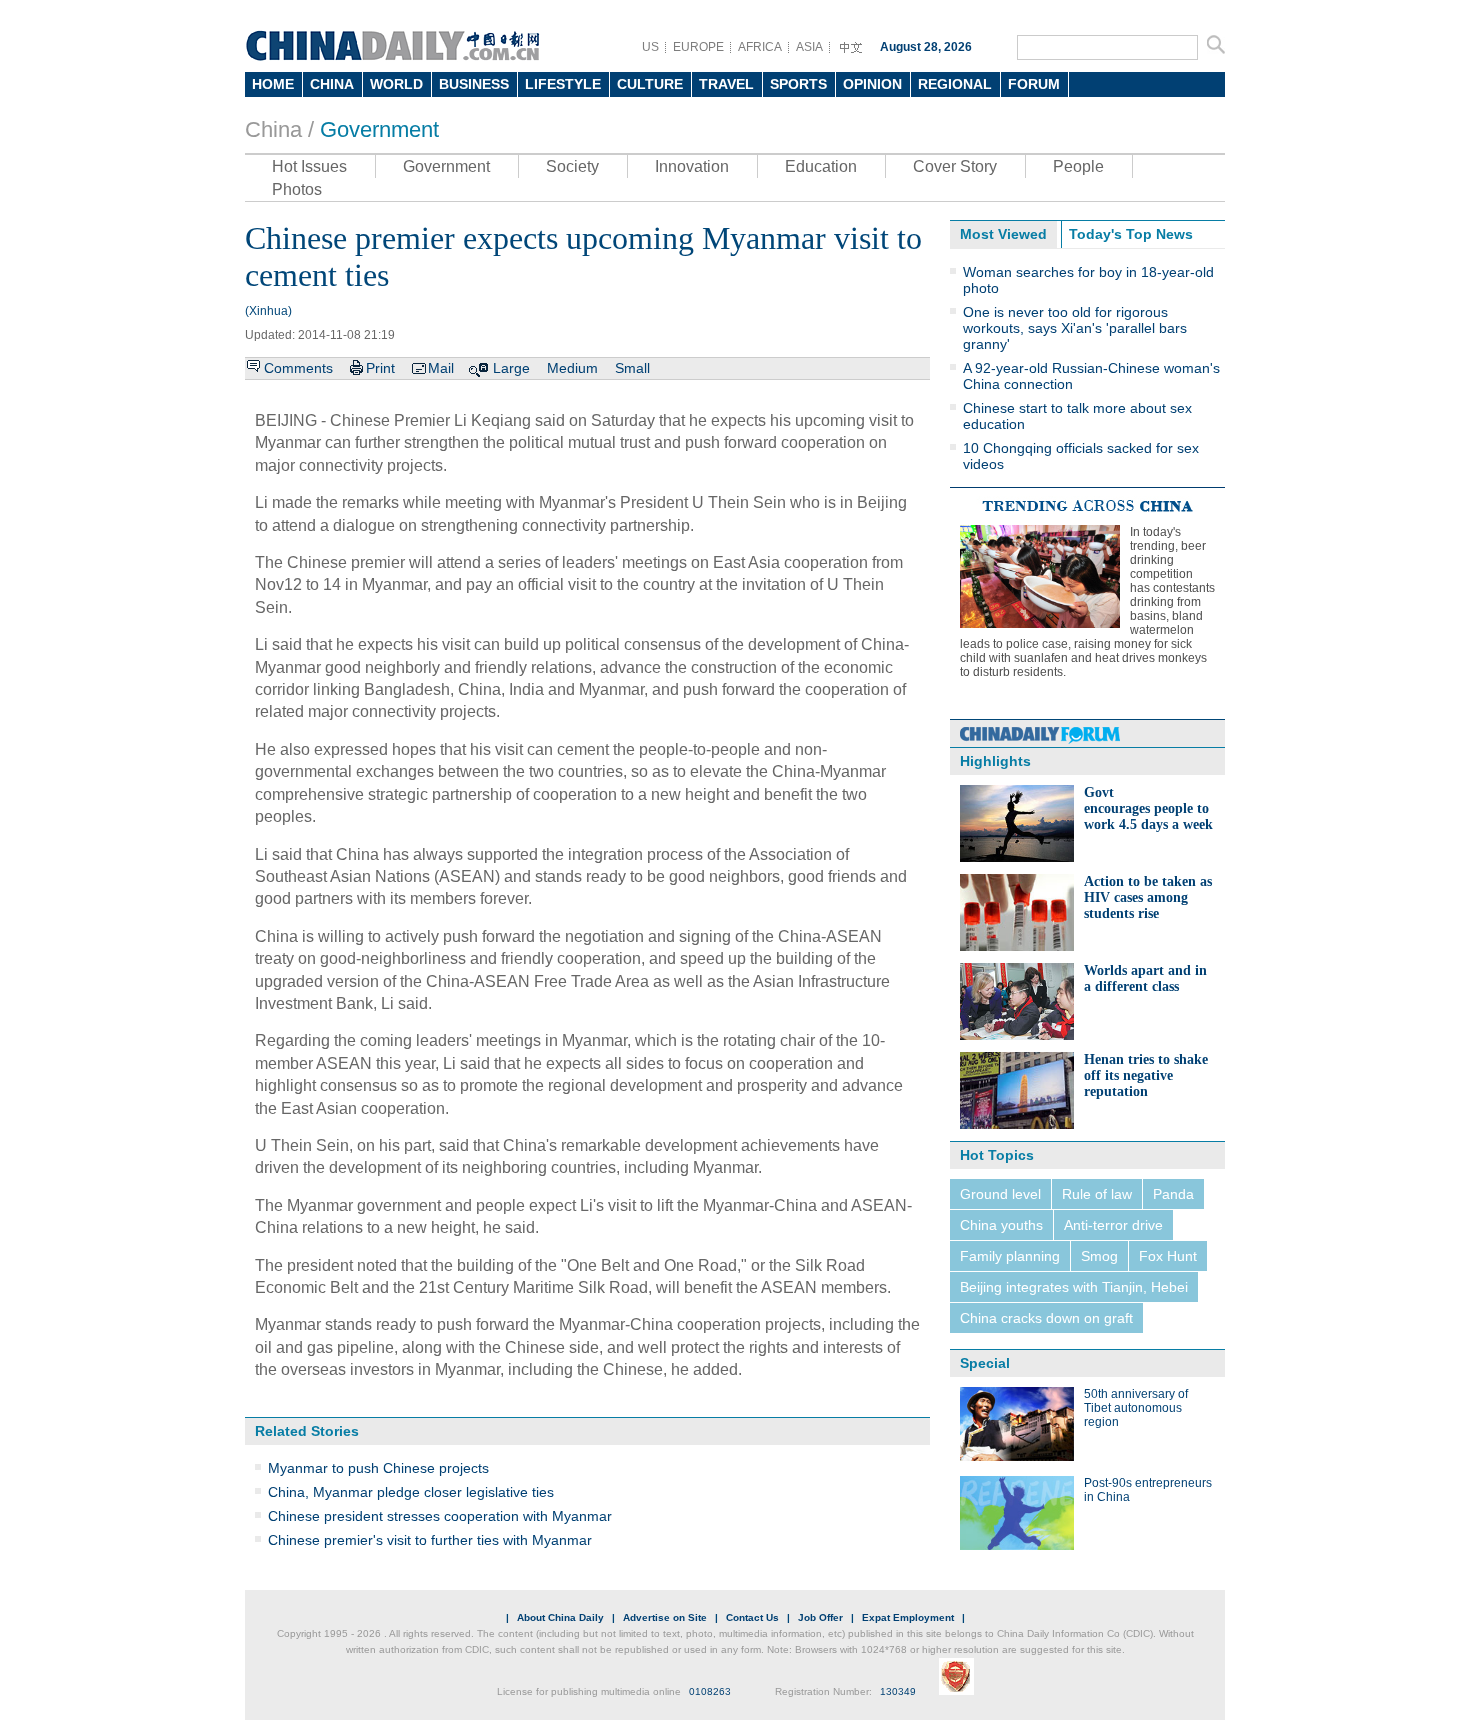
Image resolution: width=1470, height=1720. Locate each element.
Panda (1173, 1194)
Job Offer (820, 1617)
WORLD (396, 84)
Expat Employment (908, 1617)
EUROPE (698, 47)
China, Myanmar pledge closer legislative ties (411, 1492)
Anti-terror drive (1113, 1225)
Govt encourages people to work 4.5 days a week (1148, 808)
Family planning (1010, 1256)
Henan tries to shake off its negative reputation (1146, 1075)
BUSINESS (474, 84)
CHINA (332, 84)
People (1078, 166)
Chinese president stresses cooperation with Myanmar (440, 1516)
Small (632, 368)
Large (511, 368)
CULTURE (650, 84)
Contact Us (752, 1617)
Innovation (692, 166)
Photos (297, 189)
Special (985, 1363)
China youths (1001, 1225)
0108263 (710, 1691)
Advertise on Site (665, 1617)
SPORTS (798, 84)
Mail (441, 368)
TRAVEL (726, 84)
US (650, 47)
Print (380, 368)
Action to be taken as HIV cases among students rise (1148, 897)
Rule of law (1097, 1194)
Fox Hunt (1168, 1256)
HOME (273, 84)
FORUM (1034, 84)
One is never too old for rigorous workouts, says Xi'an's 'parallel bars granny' (1075, 328)
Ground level (1000, 1194)
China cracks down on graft (1046, 1318)
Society (572, 166)
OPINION (872, 84)
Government (379, 129)
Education (821, 166)
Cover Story (955, 166)
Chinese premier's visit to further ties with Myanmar (430, 1540)
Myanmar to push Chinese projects (378, 1468)
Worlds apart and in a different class (1145, 978)
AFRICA (760, 47)
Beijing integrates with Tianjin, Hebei (1074, 1287)
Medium (572, 368)
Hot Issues (309, 166)
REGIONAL (955, 84)
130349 (898, 1691)
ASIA (809, 47)
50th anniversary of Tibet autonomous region (1136, 1408)
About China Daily (560, 1617)
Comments (298, 368)
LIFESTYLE (563, 84)
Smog (1099, 1256)
